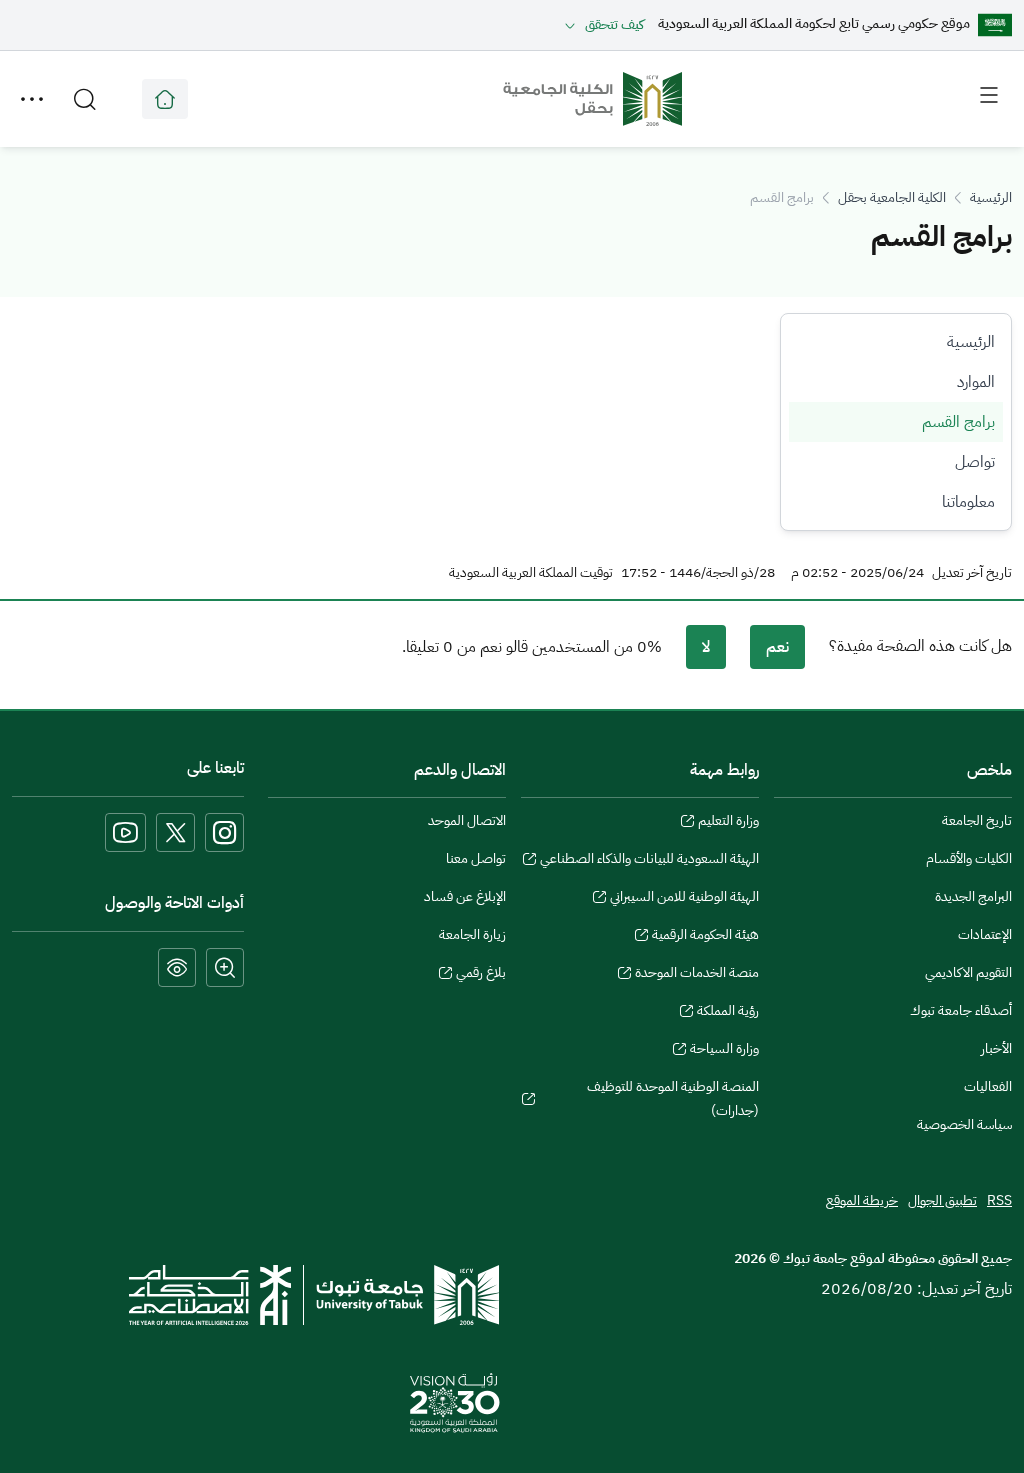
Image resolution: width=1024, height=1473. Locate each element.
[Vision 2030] (455, 1402)
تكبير (225, 967)
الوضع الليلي (177, 967)
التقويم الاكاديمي (968, 972)
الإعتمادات (985, 934)
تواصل (975, 462)
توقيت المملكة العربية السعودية (531, 573)
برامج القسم (958, 422)
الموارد (976, 382)
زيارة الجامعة (472, 934)
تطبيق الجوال (942, 1200)
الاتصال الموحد (467, 820)
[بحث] (85, 99)
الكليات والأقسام (969, 858)
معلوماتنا (968, 502)
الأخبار (996, 1048)
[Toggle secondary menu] (32, 99)
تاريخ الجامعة (977, 820)
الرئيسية (991, 197)
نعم (777, 647)
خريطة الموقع (862, 1200)
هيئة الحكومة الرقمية (705, 937)
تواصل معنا (476, 858)
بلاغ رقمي (481, 975)
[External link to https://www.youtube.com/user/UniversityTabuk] (125, 832)
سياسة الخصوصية (964, 1124)
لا (706, 647)
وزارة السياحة (724, 1051)
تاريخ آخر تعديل (972, 573)
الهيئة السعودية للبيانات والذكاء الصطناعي (649, 861)
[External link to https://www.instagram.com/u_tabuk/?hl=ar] (224, 832)
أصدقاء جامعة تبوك (961, 1010)
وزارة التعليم (728, 823)
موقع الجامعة (165, 99)
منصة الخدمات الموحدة (697, 975)
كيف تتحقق (614, 24)
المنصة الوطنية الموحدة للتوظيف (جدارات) (673, 1101)
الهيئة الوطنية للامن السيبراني (684, 899)
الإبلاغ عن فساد (465, 896)
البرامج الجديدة (973, 896)
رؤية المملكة (728, 1013)
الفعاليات (988, 1086)
